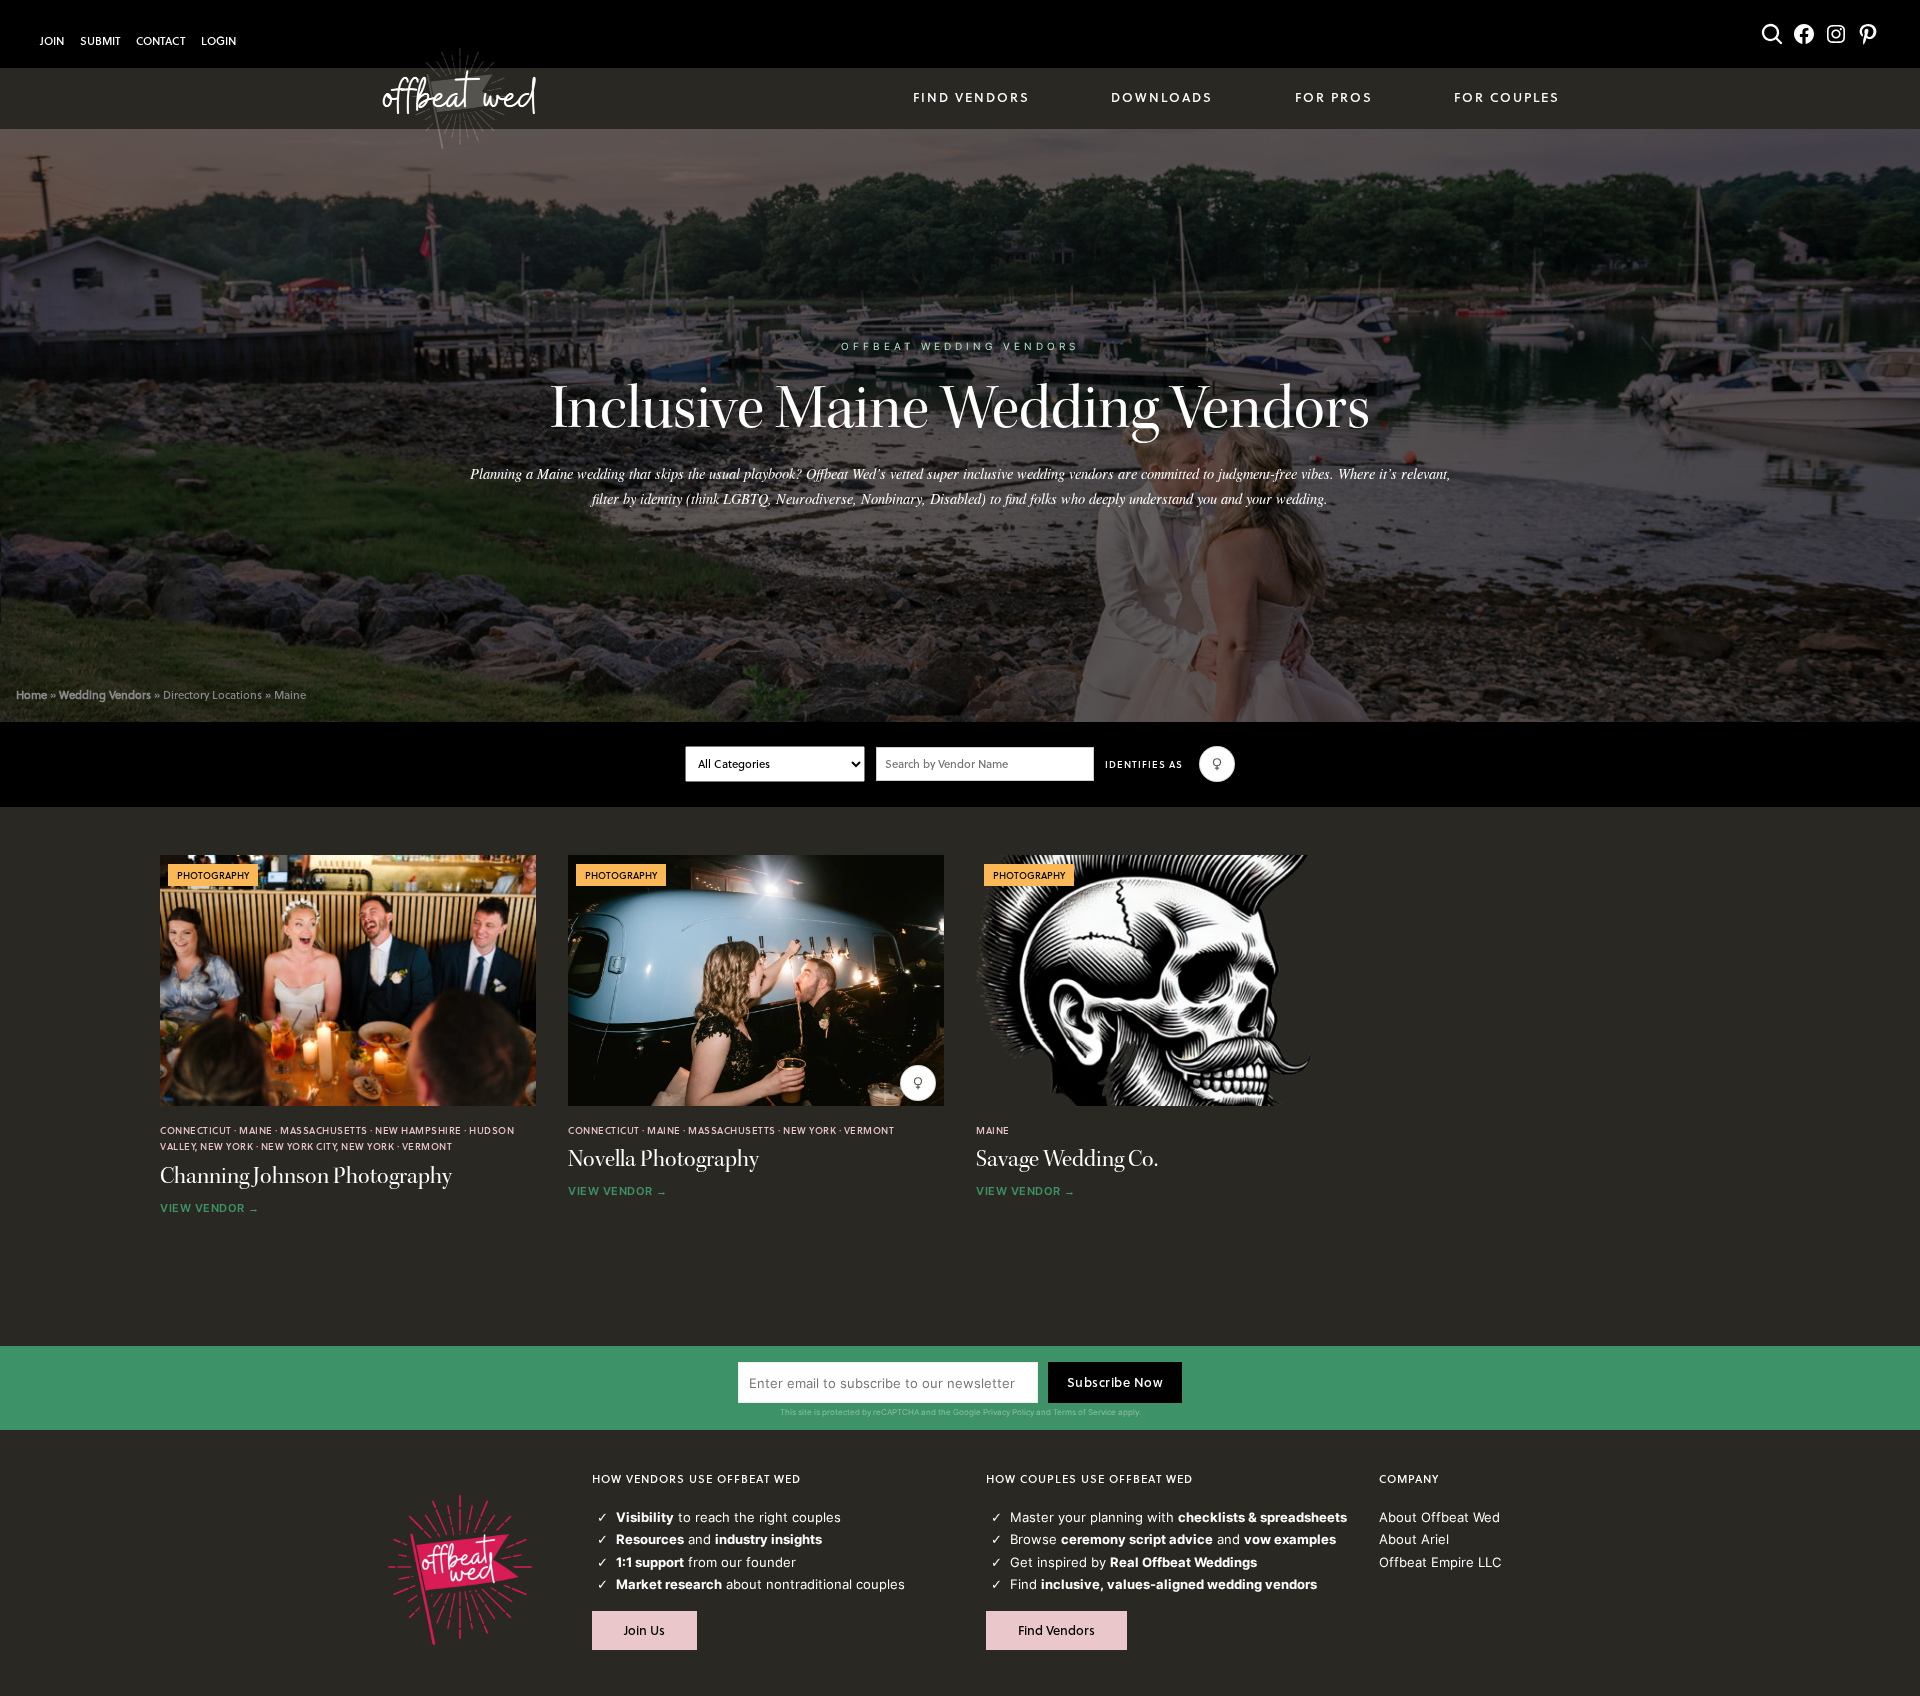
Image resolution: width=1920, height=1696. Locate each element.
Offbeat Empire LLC (1440, 1562)
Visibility (645, 1517)
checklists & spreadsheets (1262, 1517)
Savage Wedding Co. (1067, 1159)
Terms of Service (1084, 1412)
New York (809, 1130)
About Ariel (1414, 1539)
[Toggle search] (1772, 34)
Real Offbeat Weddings (1183, 1562)
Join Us (644, 1630)
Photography (213, 875)
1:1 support (650, 1562)
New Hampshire (418, 1130)
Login (218, 41)
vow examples (1290, 1539)
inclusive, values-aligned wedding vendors (1179, 1584)
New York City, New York (328, 1146)
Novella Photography (663, 1159)
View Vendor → (210, 1209)
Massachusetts (324, 1130)
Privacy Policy (1008, 1412)
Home (31, 695)
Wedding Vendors (105, 695)
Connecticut (196, 1130)
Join (52, 41)
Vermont (427, 1146)
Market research (669, 1584)
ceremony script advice (1137, 1539)
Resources (650, 1539)
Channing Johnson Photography (306, 1176)
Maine (256, 1130)
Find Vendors (1056, 1630)
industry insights (768, 1539)
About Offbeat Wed (1439, 1517)
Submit (100, 41)
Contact (160, 41)
